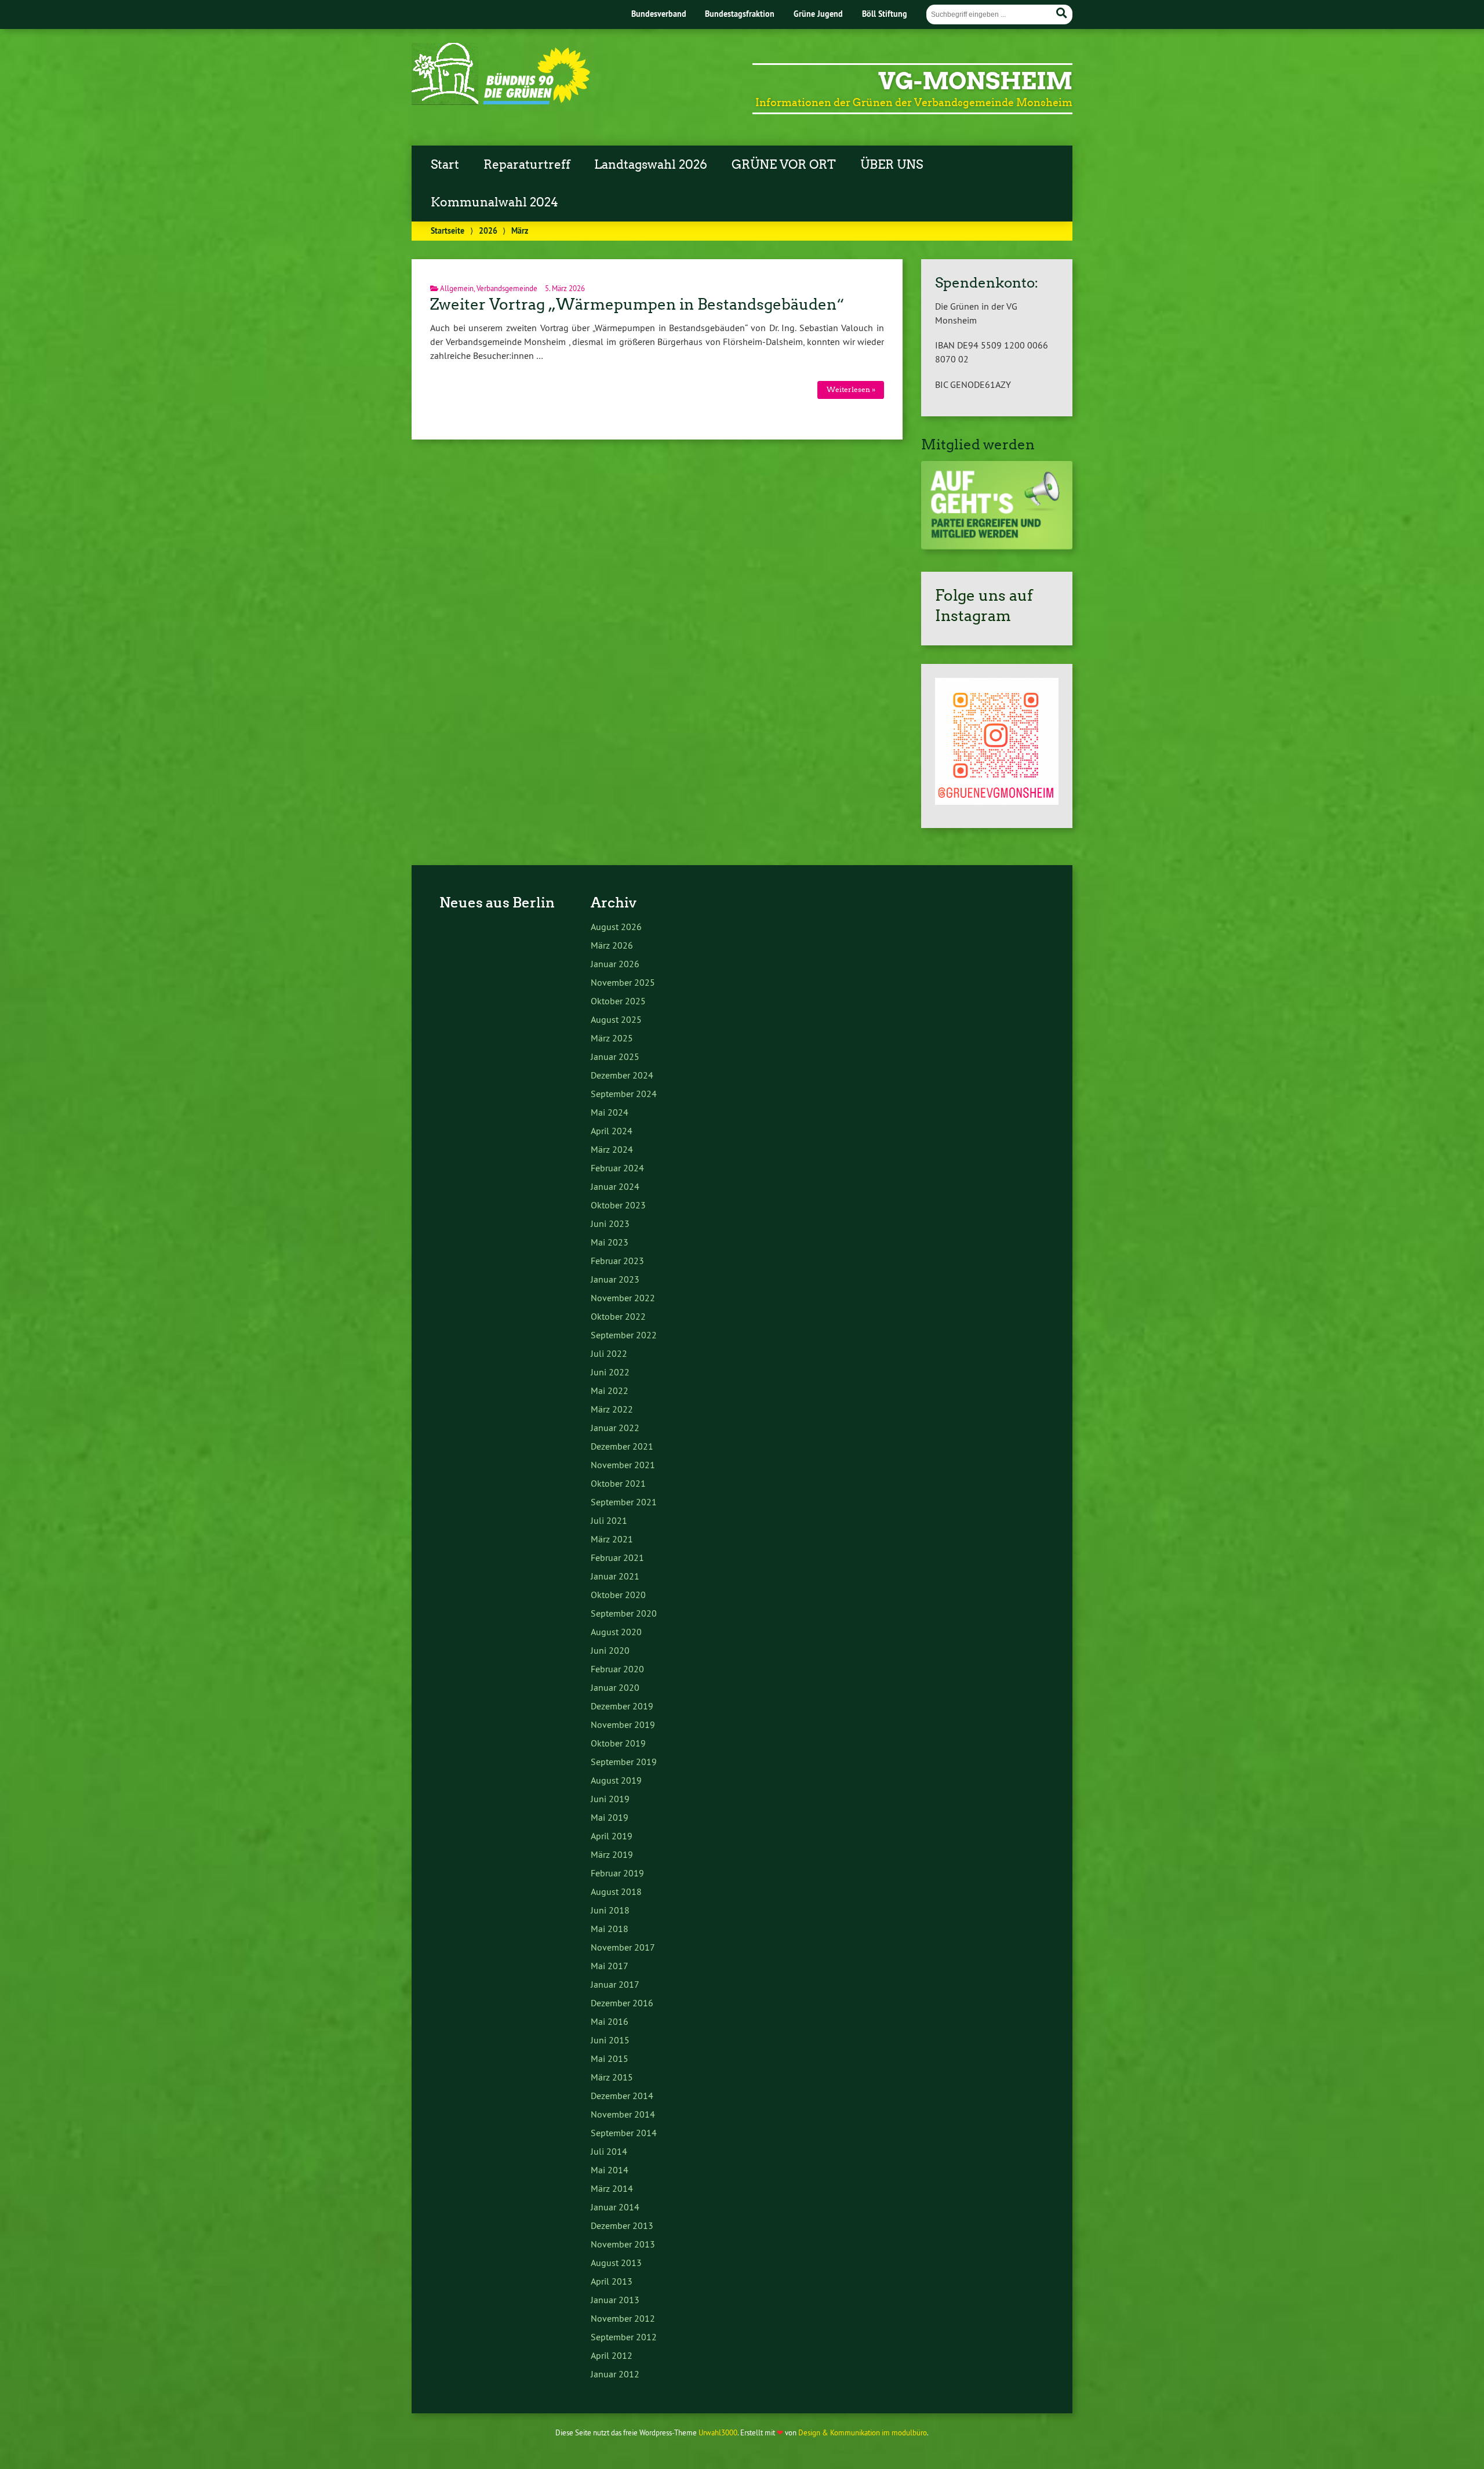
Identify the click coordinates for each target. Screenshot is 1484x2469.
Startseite (448, 230)
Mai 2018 (610, 1929)
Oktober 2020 (618, 1595)
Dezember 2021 (622, 1446)
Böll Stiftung (885, 14)
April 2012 (612, 2355)
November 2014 (623, 2114)
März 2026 (612, 945)
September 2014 (624, 2133)
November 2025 (623, 982)
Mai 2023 (610, 1242)
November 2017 (623, 1947)
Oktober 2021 (618, 1483)
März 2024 (612, 1149)
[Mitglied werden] (997, 546)
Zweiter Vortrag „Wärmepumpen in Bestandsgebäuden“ (637, 304)
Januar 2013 (615, 2300)
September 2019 (624, 1762)
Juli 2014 (609, 2151)
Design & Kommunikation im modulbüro (863, 2432)
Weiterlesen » (851, 389)
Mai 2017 (610, 1966)
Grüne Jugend (818, 14)
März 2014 (612, 2188)
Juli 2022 (609, 1353)
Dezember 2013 (622, 2225)
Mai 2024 (610, 1112)
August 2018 (616, 1891)
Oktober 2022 (618, 1316)
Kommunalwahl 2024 (494, 202)
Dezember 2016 (622, 2003)
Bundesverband (659, 14)
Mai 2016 (610, 2021)
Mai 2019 (610, 1817)
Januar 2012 (615, 2374)
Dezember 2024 (622, 1075)
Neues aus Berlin (497, 903)
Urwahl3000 (718, 2432)
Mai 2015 (610, 2058)
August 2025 (616, 1019)
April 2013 (612, 2281)
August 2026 (616, 927)
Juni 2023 (610, 1223)
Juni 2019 (610, 1799)
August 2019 (616, 1780)
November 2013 (623, 2244)
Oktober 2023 (618, 1205)
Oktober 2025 (618, 1001)
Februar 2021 (617, 1557)
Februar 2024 (617, 1168)
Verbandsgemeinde (507, 288)
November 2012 (623, 2318)
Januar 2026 (615, 964)
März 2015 (612, 2077)
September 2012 (624, 2337)
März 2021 (612, 1539)
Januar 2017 (615, 1984)
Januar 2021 (615, 1576)
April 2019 (612, 1836)
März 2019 (612, 1854)
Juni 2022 (610, 1372)
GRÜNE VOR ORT (784, 165)
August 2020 (616, 1632)
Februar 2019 (617, 1873)
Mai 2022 (610, 1390)
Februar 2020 (617, 1669)
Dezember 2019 (622, 1706)
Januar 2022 (615, 1428)
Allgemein (457, 288)
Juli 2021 (609, 1520)
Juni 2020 (610, 1650)
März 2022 (612, 1409)
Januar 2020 (615, 1687)
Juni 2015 (610, 2040)
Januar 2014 (615, 2207)
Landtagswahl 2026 (651, 165)
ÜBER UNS (892, 165)
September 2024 (624, 1094)
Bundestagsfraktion (740, 14)
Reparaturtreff (527, 165)
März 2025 (612, 1038)
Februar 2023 (617, 1261)
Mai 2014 (610, 2170)
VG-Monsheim (975, 81)
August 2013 (616, 2263)
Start (445, 165)
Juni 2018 (610, 1910)
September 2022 (624, 1335)
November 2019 (623, 1724)
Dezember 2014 (622, 2096)
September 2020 (624, 1613)
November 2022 (623, 1298)
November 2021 (623, 1465)
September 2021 (624, 1502)
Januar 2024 (615, 1186)
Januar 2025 (615, 1056)
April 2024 (612, 1131)
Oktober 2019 (618, 1743)
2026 (488, 230)
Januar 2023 (615, 1279)
